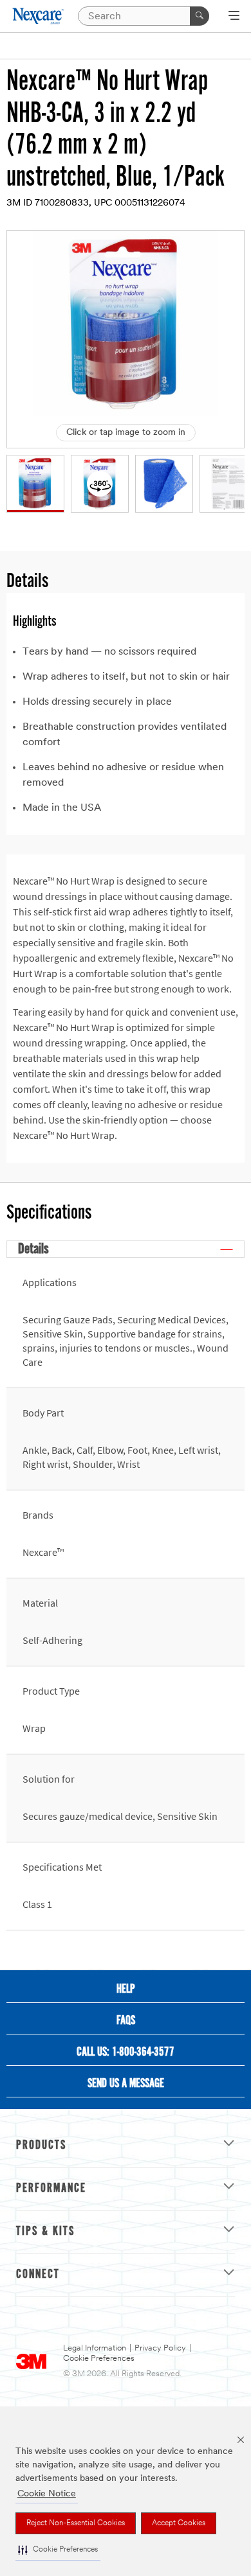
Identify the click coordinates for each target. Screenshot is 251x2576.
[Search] (200, 16)
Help (126, 1989)
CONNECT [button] (38, 2275)
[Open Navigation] (234, 17)
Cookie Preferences (99, 2359)
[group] (35, 484)
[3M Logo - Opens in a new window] (39, 16)
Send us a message (126, 2084)
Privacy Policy (160, 2348)
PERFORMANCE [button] (51, 2189)
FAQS (126, 2021)
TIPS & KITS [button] (45, 2232)
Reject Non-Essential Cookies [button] (76, 2523)
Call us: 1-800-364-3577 (126, 2052)
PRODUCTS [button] (41, 2146)
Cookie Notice (47, 2494)
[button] (58, 2550)
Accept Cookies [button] (179, 2523)
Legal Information (95, 2348)
